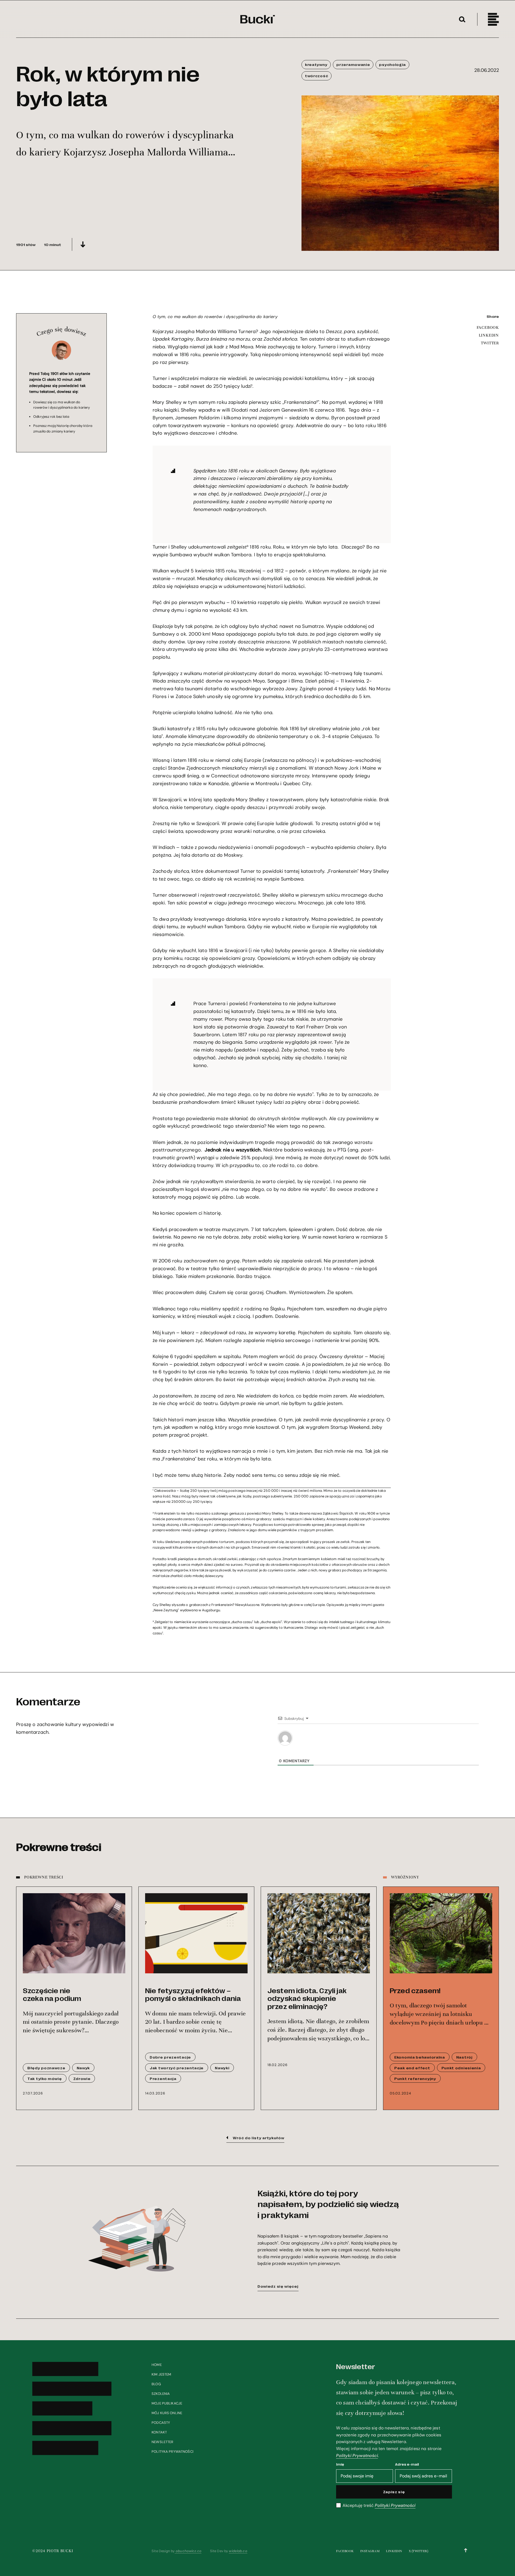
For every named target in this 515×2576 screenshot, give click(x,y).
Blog (156, 2384)
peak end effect (412, 2068)
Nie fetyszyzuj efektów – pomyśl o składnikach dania (193, 1994)
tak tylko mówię (45, 2078)
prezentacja (163, 2078)
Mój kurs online (167, 2413)
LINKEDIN (489, 335)
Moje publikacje (167, 2403)
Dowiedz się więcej (278, 2286)
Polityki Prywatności (357, 2456)
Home (157, 2365)
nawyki (222, 2068)
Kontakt (159, 2432)
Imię (340, 2464)
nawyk (83, 2068)
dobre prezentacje (170, 2057)
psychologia (392, 64)
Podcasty (161, 2423)
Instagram (370, 2551)
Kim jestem (161, 2374)
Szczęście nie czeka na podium (52, 1994)
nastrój (464, 2057)
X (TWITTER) (419, 2551)
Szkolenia (161, 2394)
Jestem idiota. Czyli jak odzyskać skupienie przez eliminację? (307, 1998)
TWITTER (490, 343)
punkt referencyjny (415, 2078)
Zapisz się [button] (394, 2492)
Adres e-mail (407, 2464)
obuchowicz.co (188, 2551)
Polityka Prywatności (172, 2452)
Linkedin (394, 2551)
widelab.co (238, 2551)
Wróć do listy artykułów (258, 2138)
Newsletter (162, 2442)
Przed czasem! (415, 1990)
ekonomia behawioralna (420, 2057)
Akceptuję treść (379, 2506)
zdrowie (82, 2078)
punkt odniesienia (461, 2068)
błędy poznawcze (46, 2068)
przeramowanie (353, 64)
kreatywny (316, 64)
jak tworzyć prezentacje (177, 2068)
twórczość (317, 76)
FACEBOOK (488, 327)
